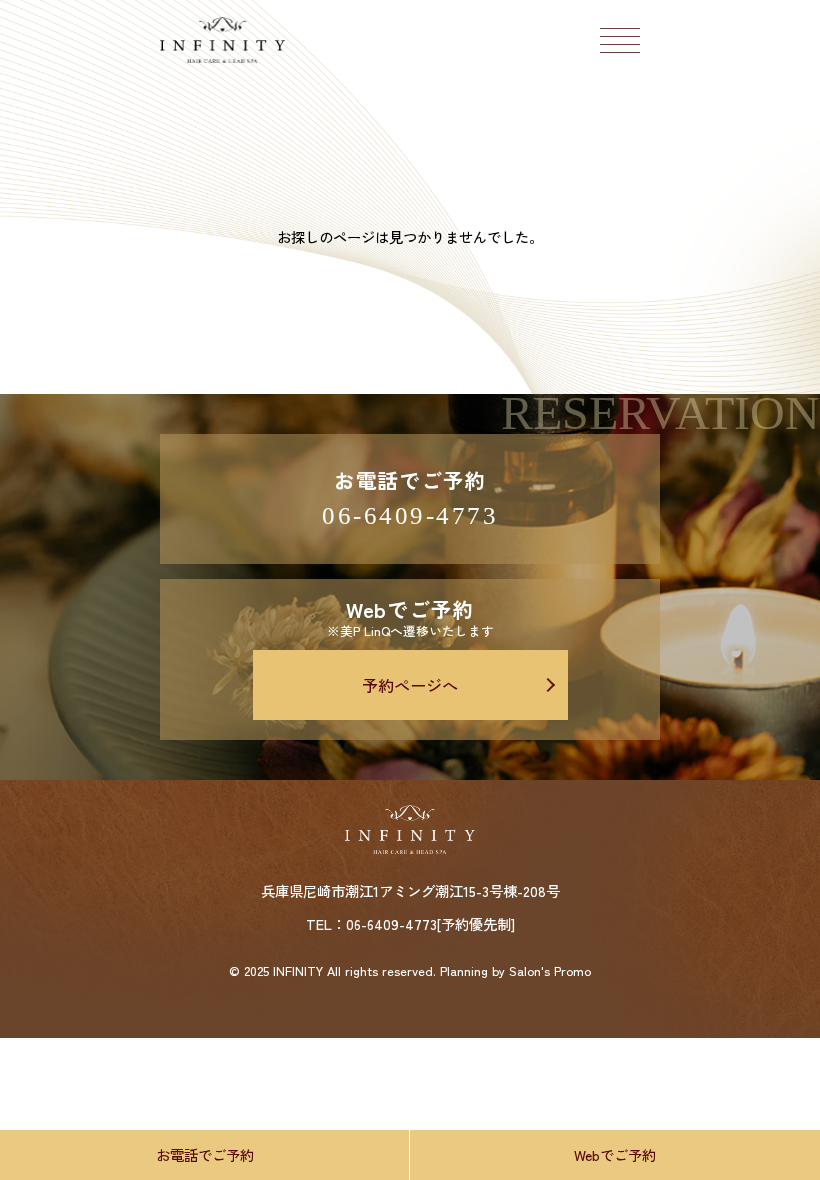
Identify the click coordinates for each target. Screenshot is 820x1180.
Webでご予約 (615, 1154)
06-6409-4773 (410, 515)
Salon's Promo (550, 971)
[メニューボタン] (620, 40)
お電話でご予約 (205, 1154)
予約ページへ (410, 685)
